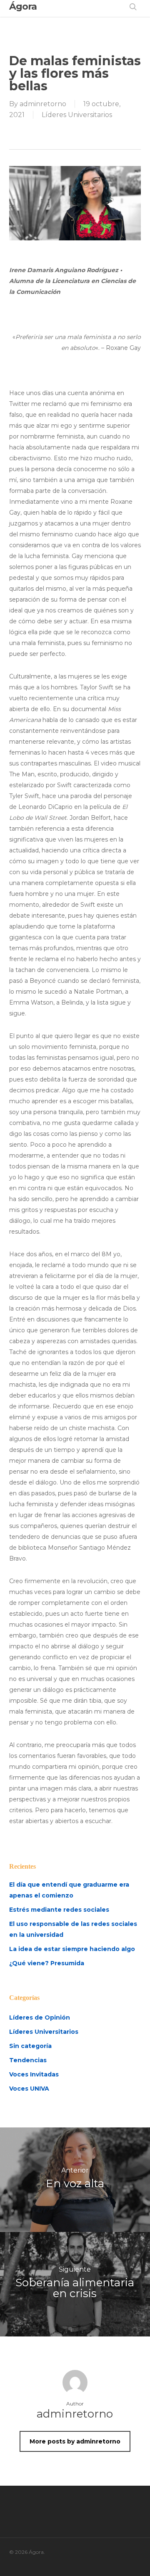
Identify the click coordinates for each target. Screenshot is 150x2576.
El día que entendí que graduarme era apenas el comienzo (69, 1890)
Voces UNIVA (29, 2089)
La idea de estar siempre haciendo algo (72, 1949)
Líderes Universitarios (77, 115)
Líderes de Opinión (40, 2017)
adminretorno (43, 104)
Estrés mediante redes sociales (59, 1910)
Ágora (23, 7)
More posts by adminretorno (75, 2441)
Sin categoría (30, 2046)
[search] (133, 7)
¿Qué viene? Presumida (47, 1963)
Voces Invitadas (34, 2074)
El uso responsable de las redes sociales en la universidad (73, 1929)
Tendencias (28, 2060)
